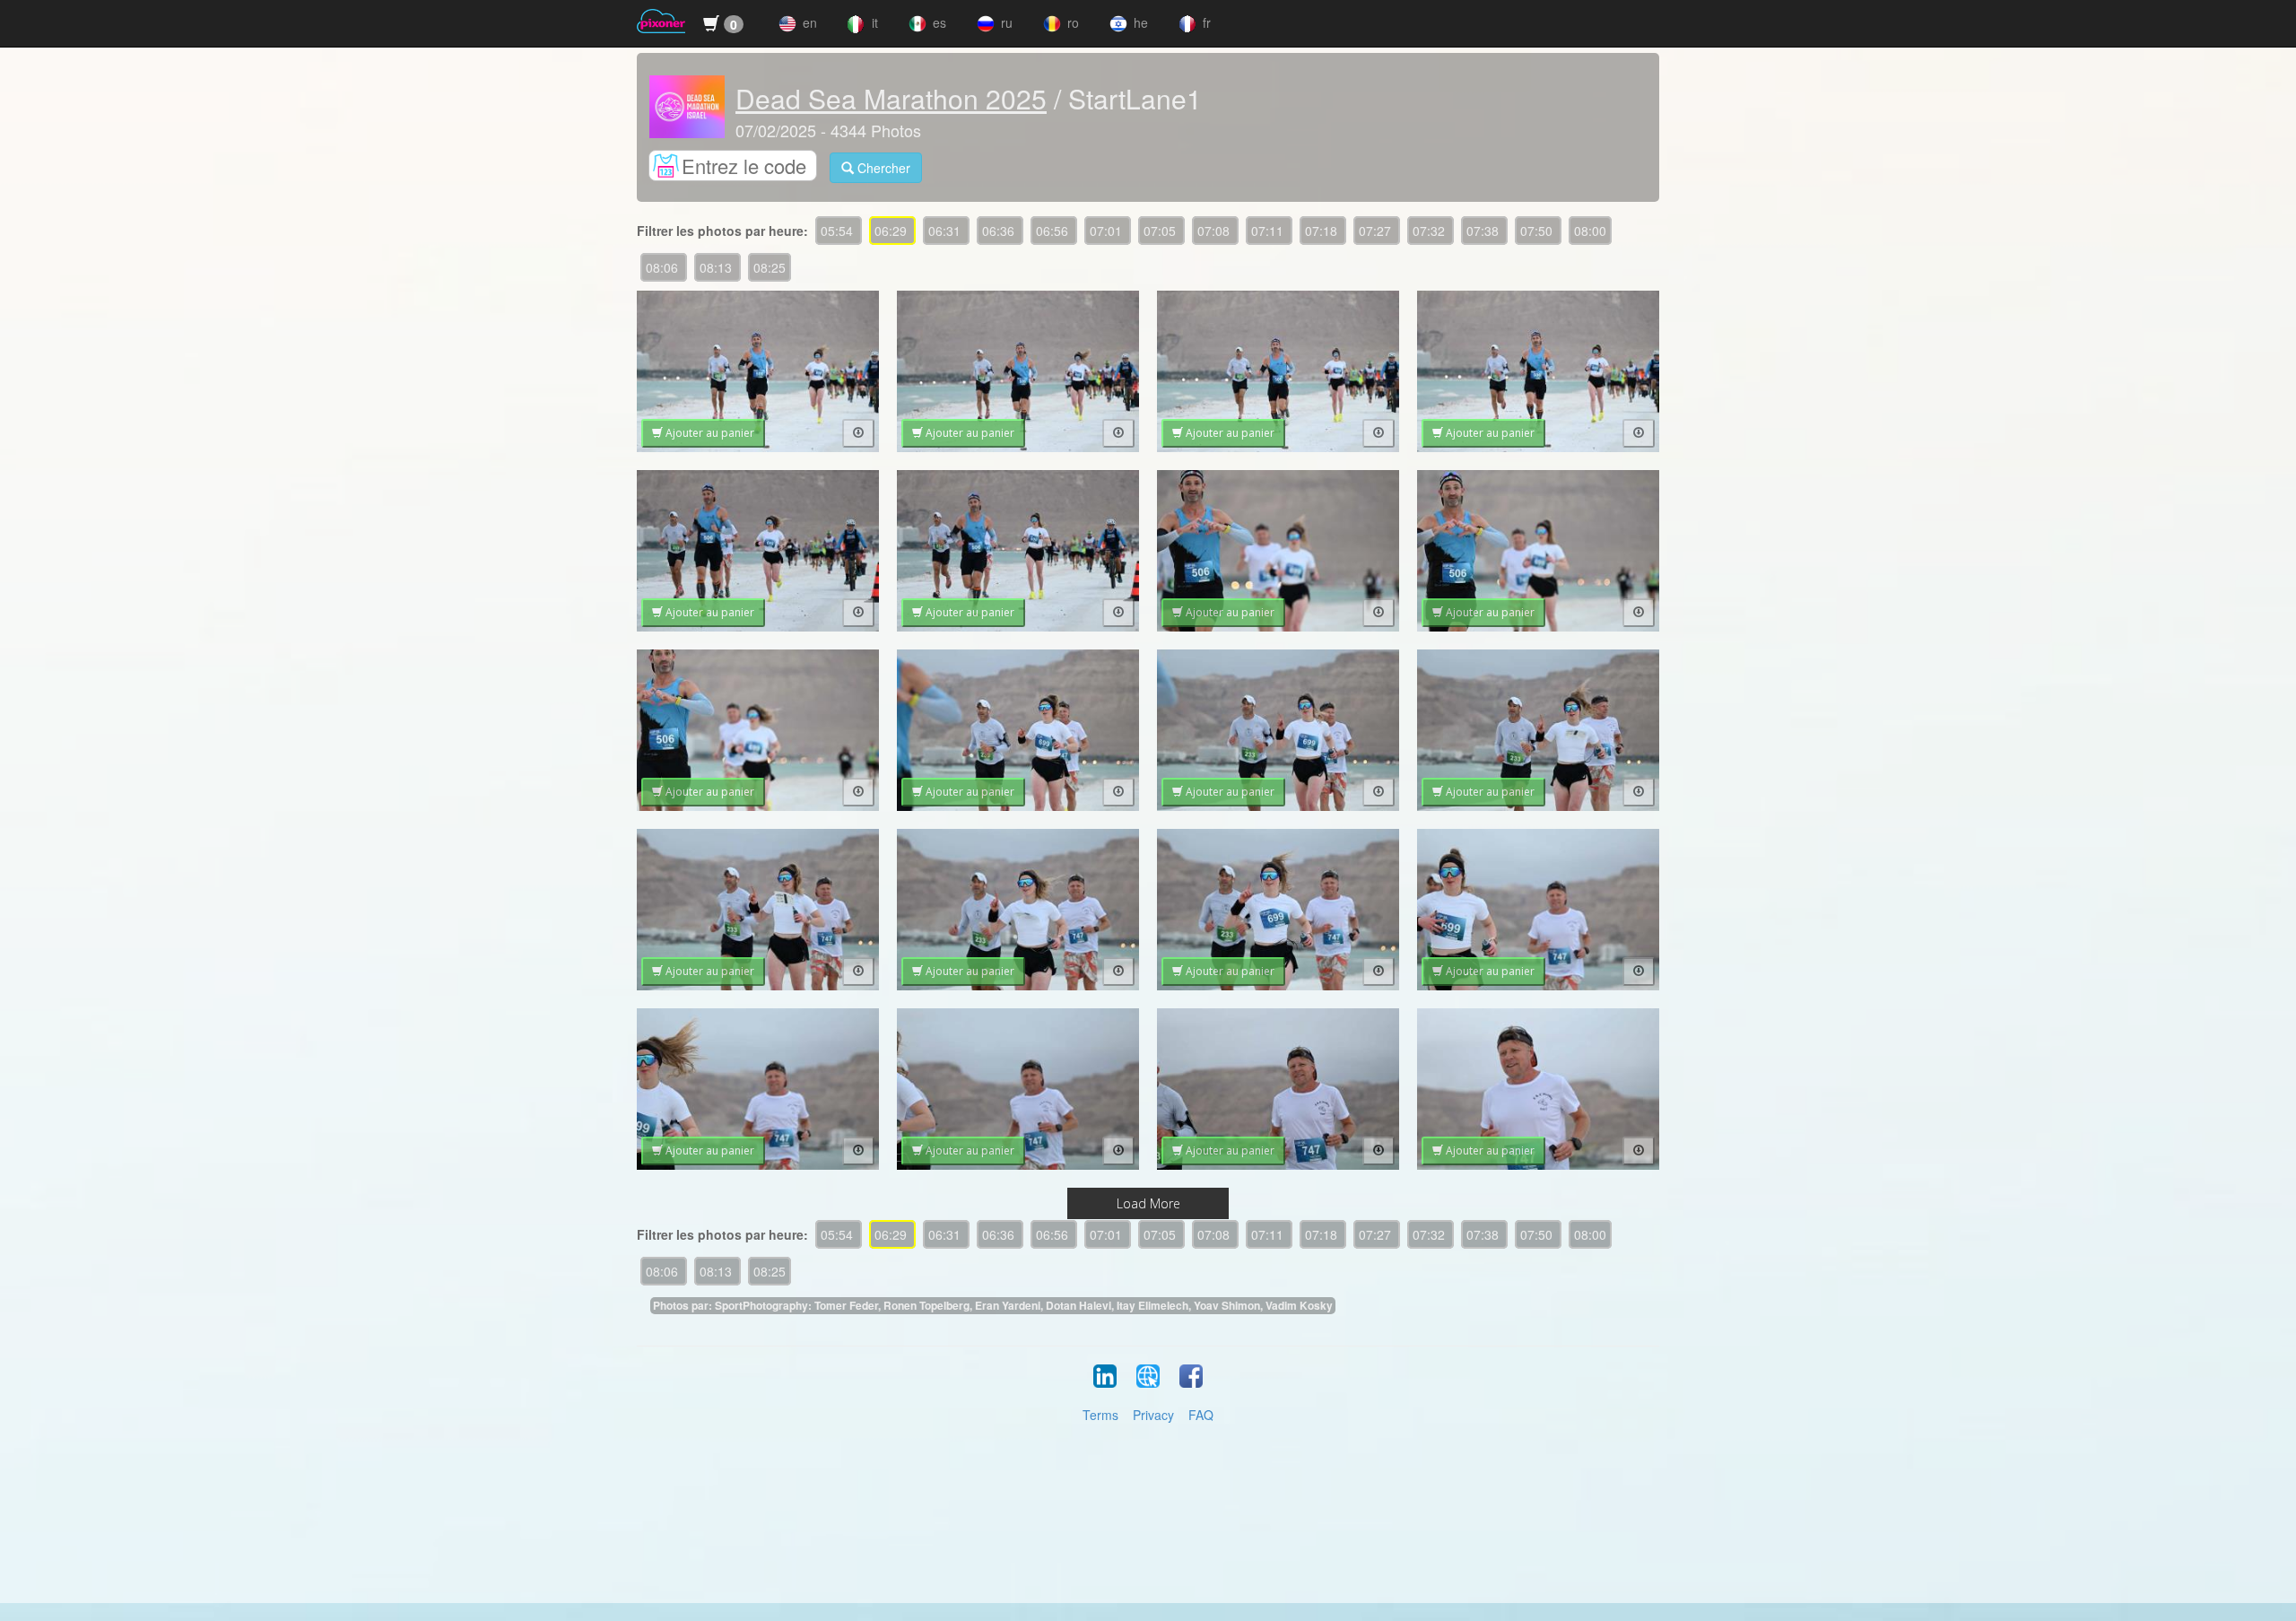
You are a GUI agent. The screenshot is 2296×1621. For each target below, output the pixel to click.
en (808, 22)
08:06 (664, 267)
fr (1205, 22)
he (1139, 22)
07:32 (1431, 231)
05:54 (839, 231)
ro (1071, 22)
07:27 (1377, 231)
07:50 (1538, 231)
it (873, 22)
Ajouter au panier (709, 433)
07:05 (1161, 231)
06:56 (1054, 231)
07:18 (1323, 231)
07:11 (1269, 231)
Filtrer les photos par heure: (722, 231)
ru (1005, 22)
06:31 (946, 231)
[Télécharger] (858, 433)
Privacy (1153, 1415)
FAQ (1201, 1415)
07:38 (1484, 231)
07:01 (1108, 231)
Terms (1100, 1415)
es (938, 22)
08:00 (1590, 231)
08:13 (717, 267)
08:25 (770, 267)
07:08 (1215, 231)
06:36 (1000, 231)
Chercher (882, 168)
